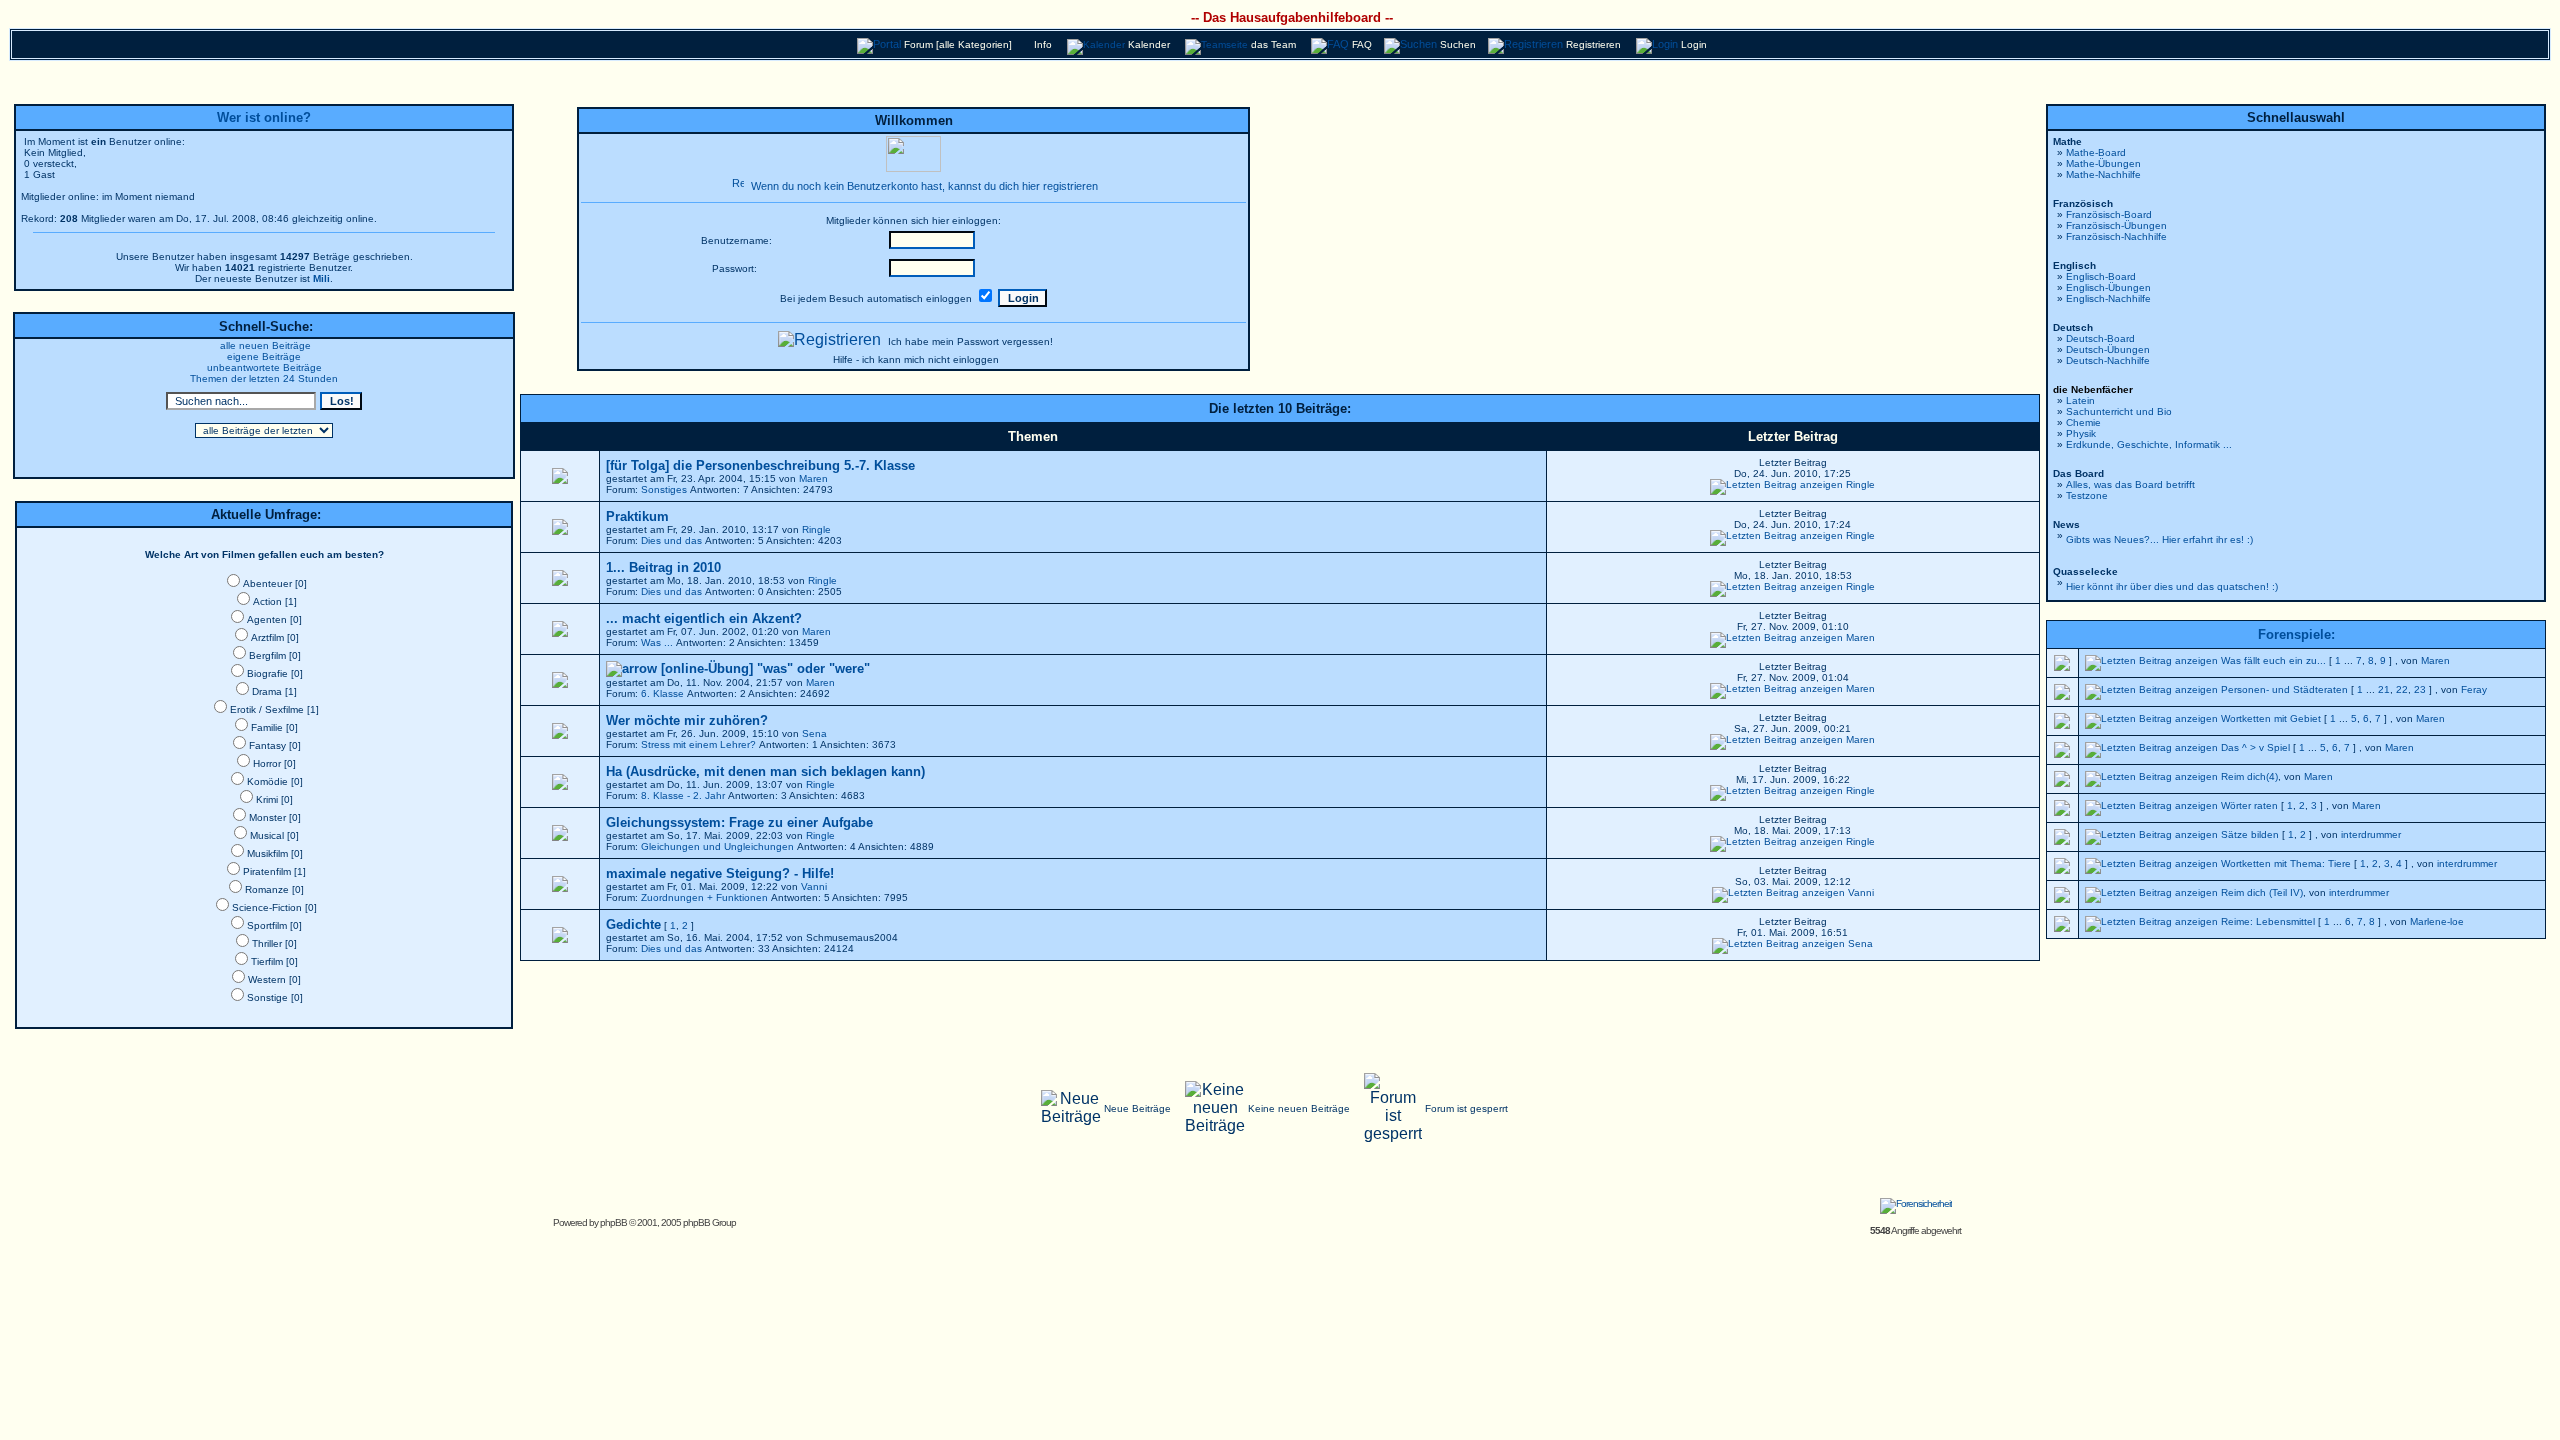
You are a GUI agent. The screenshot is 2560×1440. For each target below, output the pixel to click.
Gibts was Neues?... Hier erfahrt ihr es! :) (2159, 539)
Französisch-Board (2109, 214)
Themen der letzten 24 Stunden (264, 378)
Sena (814, 733)
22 (2402, 689)
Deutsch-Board (2100, 338)
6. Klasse (662, 693)
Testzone (2087, 495)
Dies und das (671, 540)
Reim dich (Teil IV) (2262, 892)
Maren (813, 478)
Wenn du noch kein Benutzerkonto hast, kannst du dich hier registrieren (924, 186)
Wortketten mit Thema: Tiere (2286, 863)
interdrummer (2371, 834)
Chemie (2083, 422)
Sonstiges (664, 489)
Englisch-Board (2101, 276)
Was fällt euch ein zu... (2273, 660)
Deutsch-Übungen (2108, 349)
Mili (321, 278)
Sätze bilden (2250, 834)
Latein (2080, 400)
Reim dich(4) (2249, 776)
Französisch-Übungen (2116, 225)
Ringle (1860, 484)
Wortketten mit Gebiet (2271, 718)
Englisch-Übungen (2108, 287)
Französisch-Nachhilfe (2116, 236)
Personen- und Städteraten (2284, 689)
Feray (2474, 689)
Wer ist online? (264, 117)
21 (2384, 689)
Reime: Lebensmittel (2268, 921)
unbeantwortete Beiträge (264, 367)
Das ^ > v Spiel (2255, 747)
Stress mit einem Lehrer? (698, 744)
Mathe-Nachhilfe (2103, 174)
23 (2420, 689)
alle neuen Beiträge (265, 345)
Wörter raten (2249, 805)
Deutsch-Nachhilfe (2108, 360)
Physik (2081, 433)
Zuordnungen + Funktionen (704, 897)
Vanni (814, 886)
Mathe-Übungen (2103, 163)
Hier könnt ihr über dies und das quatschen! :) (2172, 586)
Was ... (657, 642)
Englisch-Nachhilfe (2108, 298)
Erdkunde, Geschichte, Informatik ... (2149, 444)
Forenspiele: (2296, 634)
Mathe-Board (2096, 152)
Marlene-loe (2437, 921)
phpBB (613, 1222)
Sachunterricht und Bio (2119, 411)
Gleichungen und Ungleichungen (717, 846)
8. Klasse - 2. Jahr (683, 795)
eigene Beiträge (264, 356)
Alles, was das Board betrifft (2130, 484)
